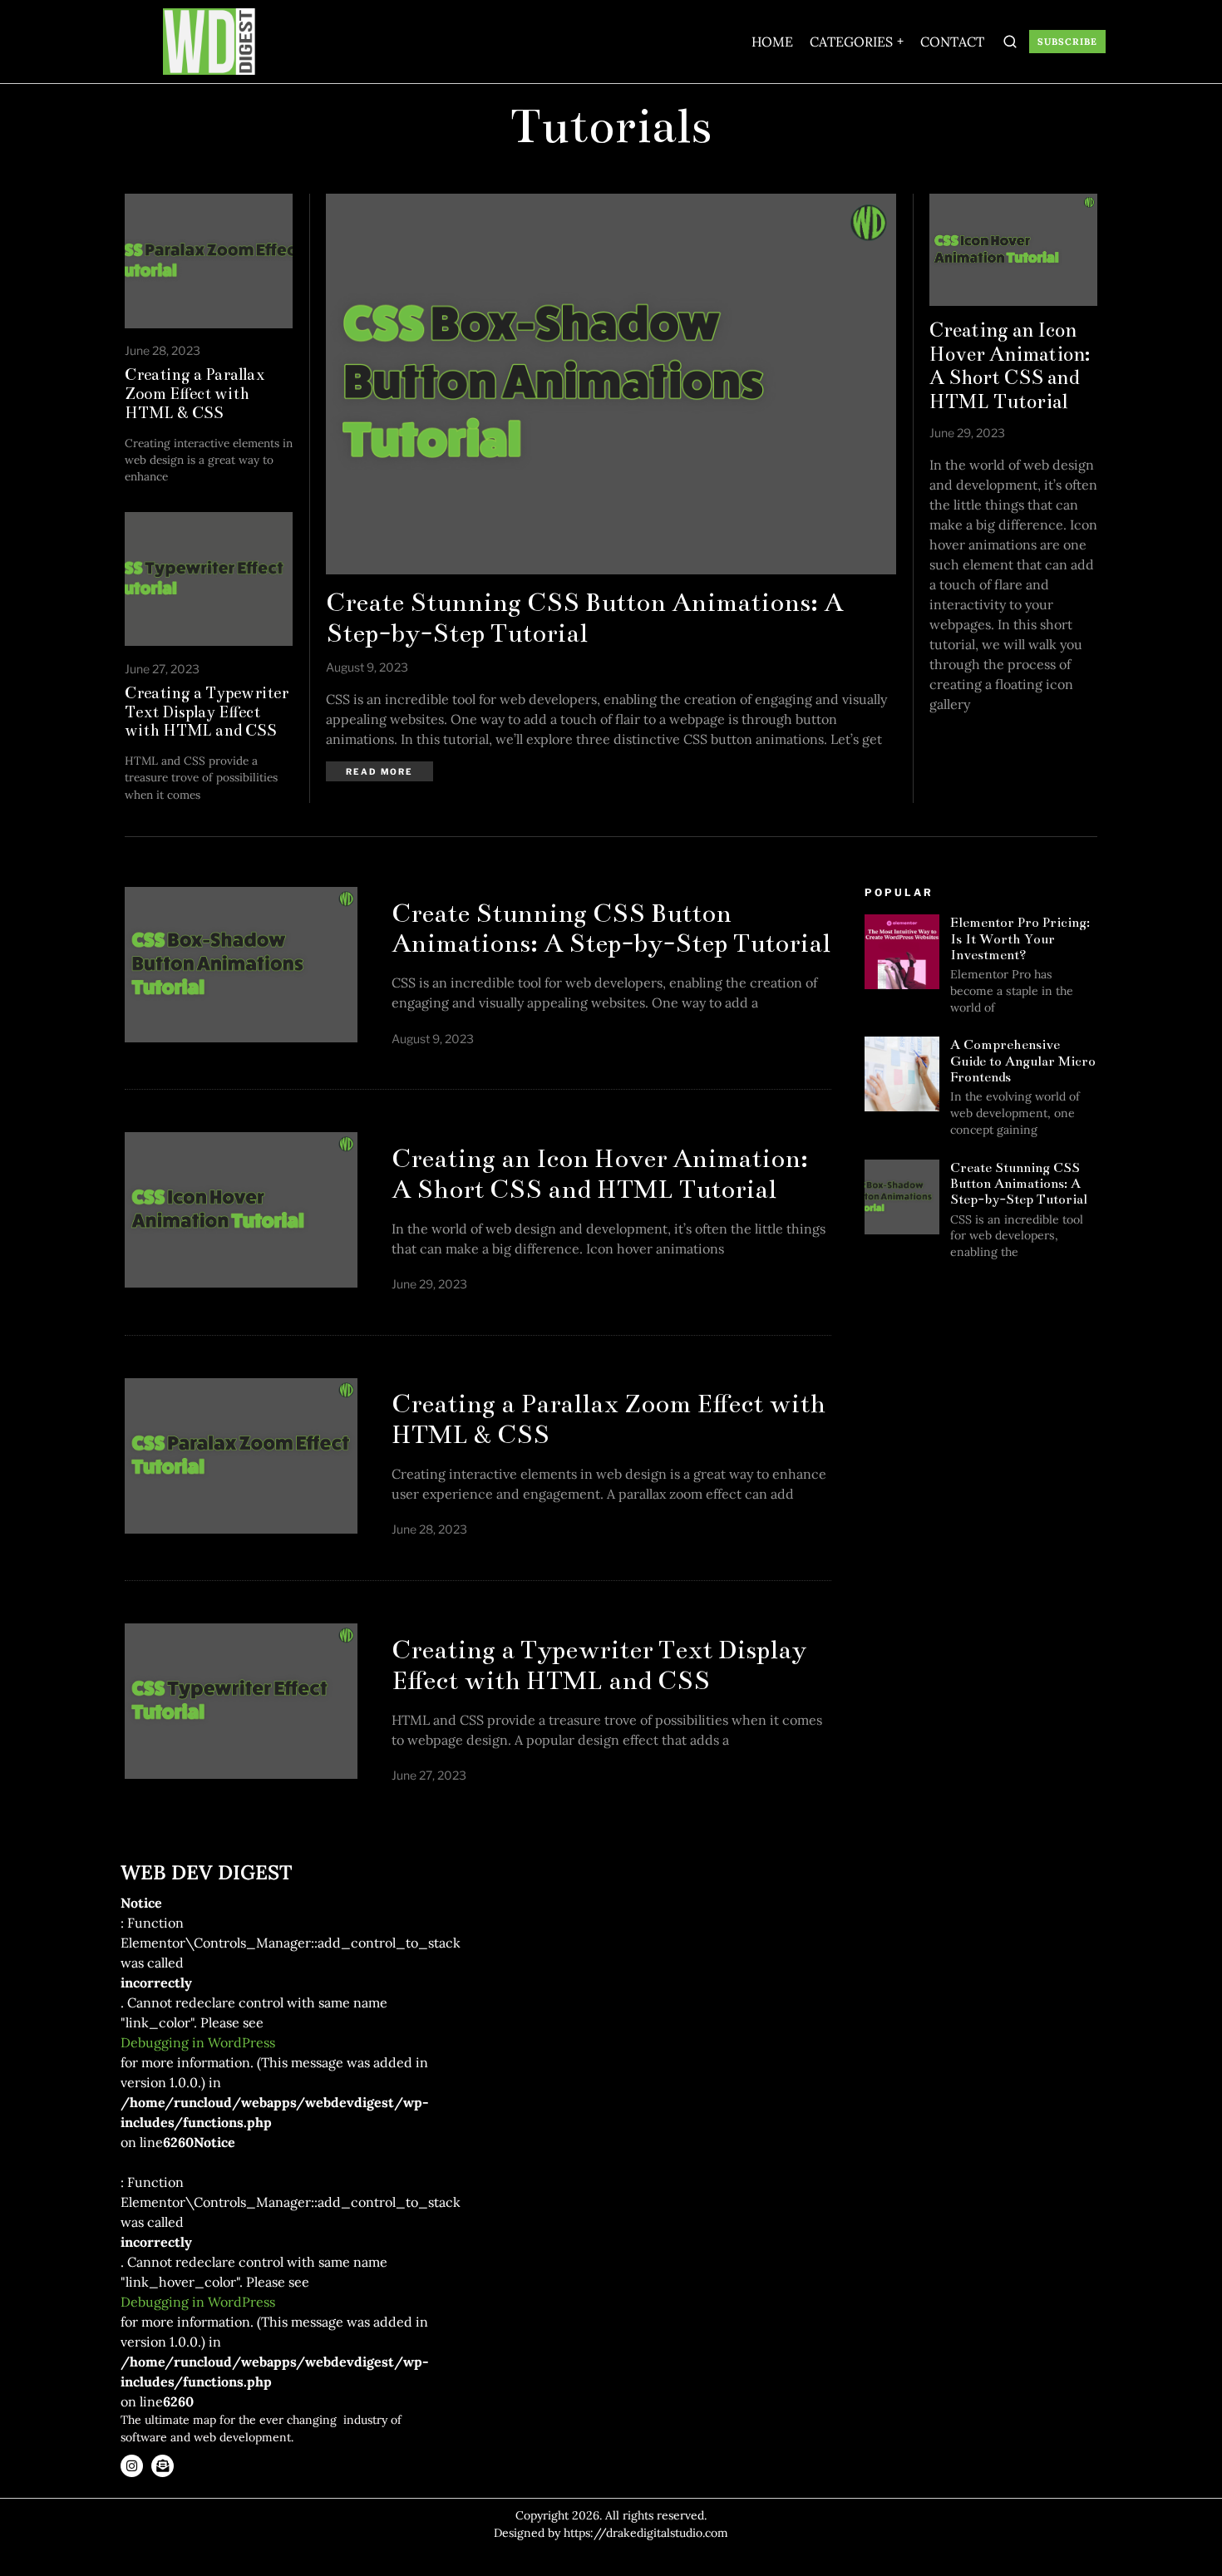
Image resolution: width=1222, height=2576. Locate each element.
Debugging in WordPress (198, 2042)
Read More (379, 771)
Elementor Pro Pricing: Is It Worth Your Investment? (1020, 938)
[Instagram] (132, 2466)
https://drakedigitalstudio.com (646, 2533)
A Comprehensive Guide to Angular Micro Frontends (1023, 1061)
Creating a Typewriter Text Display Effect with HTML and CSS (207, 712)
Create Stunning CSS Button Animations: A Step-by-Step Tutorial (584, 618)
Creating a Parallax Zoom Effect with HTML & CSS (195, 394)
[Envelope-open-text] (163, 2466)
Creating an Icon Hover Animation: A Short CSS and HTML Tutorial (1010, 366)
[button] (1011, 42)
